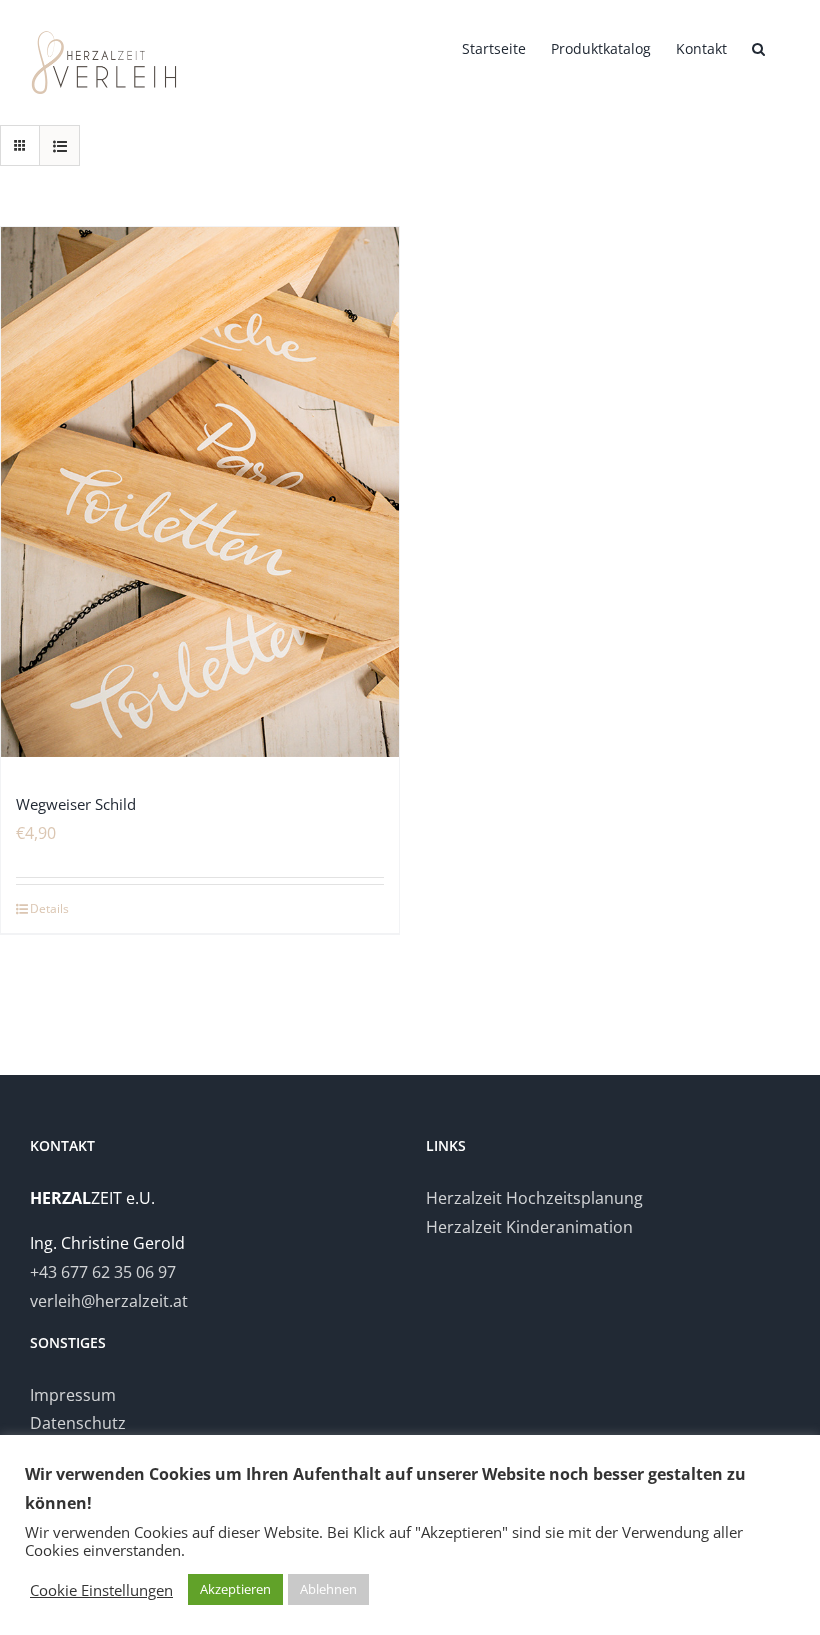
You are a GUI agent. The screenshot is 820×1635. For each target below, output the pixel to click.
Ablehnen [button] (328, 1589)
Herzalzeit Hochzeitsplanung (534, 1198)
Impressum (73, 1395)
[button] (758, 47)
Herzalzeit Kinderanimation (529, 1227)
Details (49, 908)
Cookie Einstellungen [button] (101, 1590)
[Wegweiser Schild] (200, 492)
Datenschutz (78, 1423)
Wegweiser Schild (76, 804)
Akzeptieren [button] (235, 1589)
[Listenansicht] (59, 145)
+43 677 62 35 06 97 (103, 1272)
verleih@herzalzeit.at (109, 1301)
